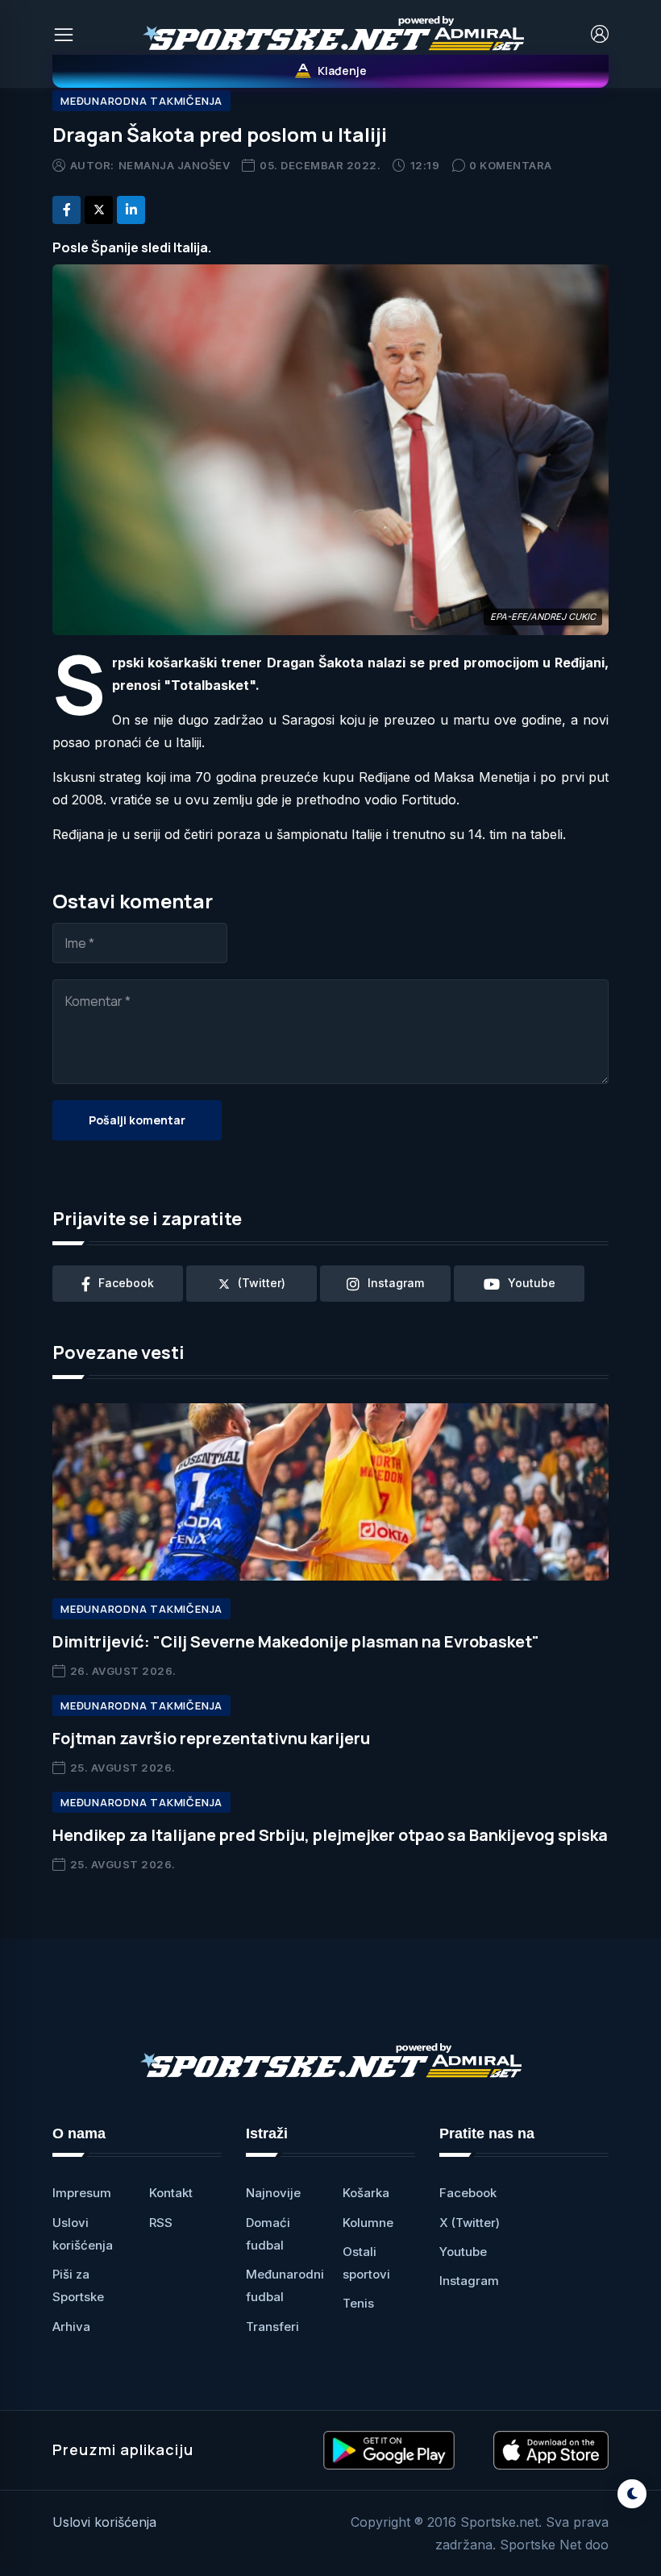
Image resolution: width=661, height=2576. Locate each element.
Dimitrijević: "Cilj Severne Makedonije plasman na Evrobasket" (296, 1641)
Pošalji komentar (137, 1120)
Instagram (469, 2281)
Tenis (358, 2303)
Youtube (463, 2252)
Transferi (272, 2327)
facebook (126, 1283)
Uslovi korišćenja (104, 2522)
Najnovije (273, 2193)
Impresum (82, 2193)
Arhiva (71, 2327)
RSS (161, 2223)
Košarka (366, 2193)
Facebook (468, 2193)
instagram (396, 1283)
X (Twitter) (470, 2223)
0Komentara (511, 165)
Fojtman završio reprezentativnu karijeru (211, 1738)
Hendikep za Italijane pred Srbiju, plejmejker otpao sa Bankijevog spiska (330, 1835)
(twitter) (262, 1283)
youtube (532, 1283)
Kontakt (171, 2193)
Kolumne (368, 2223)
